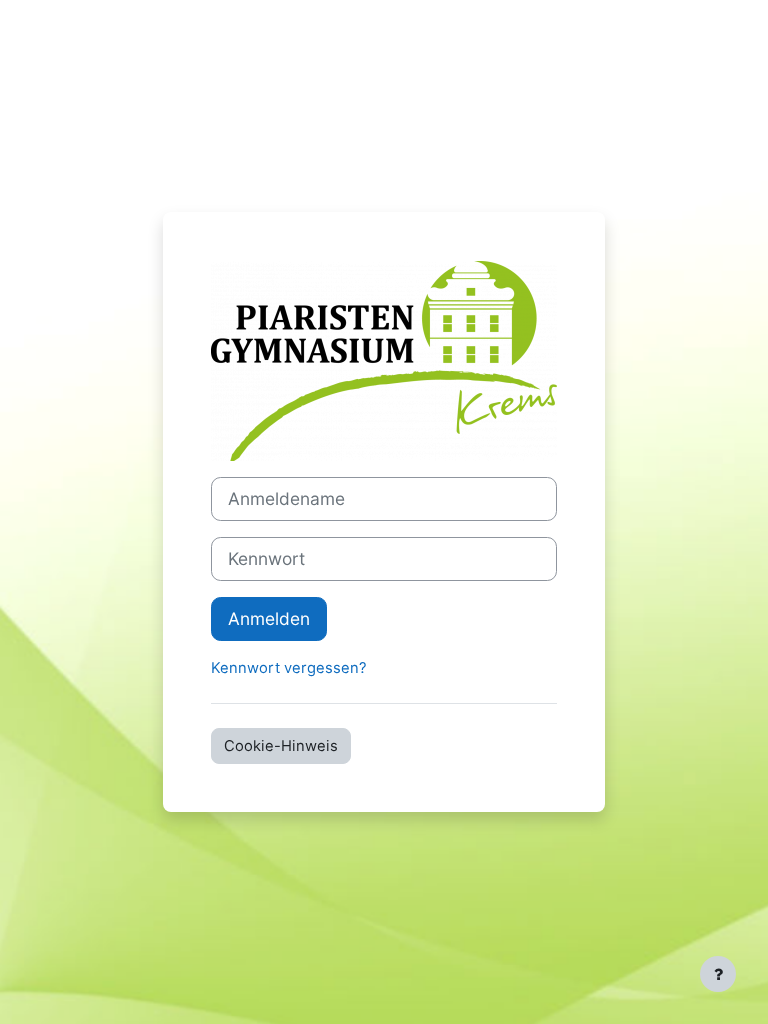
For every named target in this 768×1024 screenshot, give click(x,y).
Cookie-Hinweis (281, 746)
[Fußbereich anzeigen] (718, 974)
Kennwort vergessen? (289, 668)
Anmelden (269, 618)
